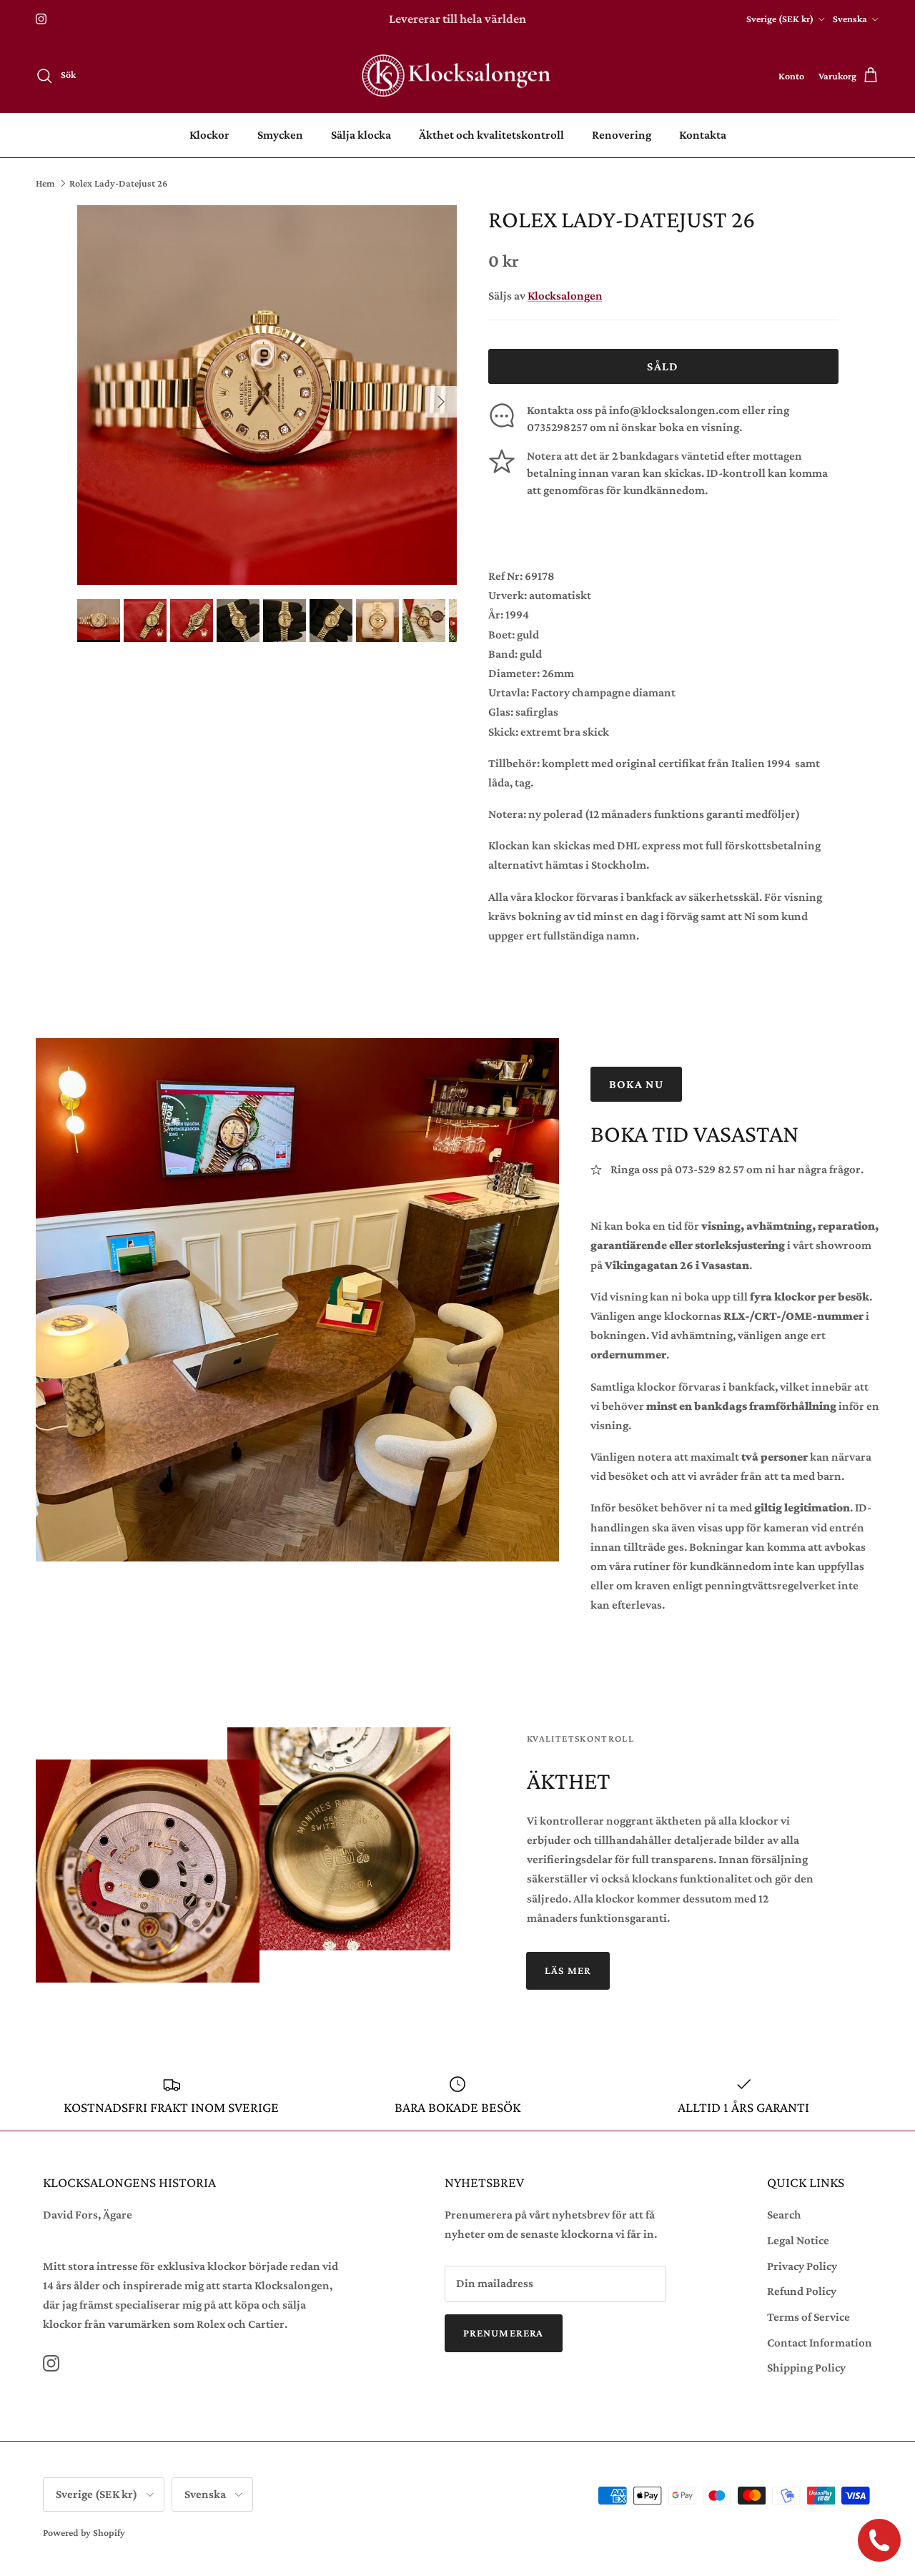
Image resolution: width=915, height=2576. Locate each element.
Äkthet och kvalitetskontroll (491, 135)
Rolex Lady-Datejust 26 (118, 183)
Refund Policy (802, 2291)
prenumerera (504, 2333)
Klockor (209, 135)
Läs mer (568, 1970)
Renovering (622, 135)
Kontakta (703, 135)
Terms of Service (808, 2317)
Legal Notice (798, 2240)
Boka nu (637, 1084)
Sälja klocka (361, 135)
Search (784, 2215)
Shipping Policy (806, 2368)
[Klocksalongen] (457, 76)
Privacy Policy (802, 2266)
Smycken (280, 135)
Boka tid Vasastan (694, 1134)
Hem (45, 183)
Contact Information (820, 2343)
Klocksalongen (565, 296)
